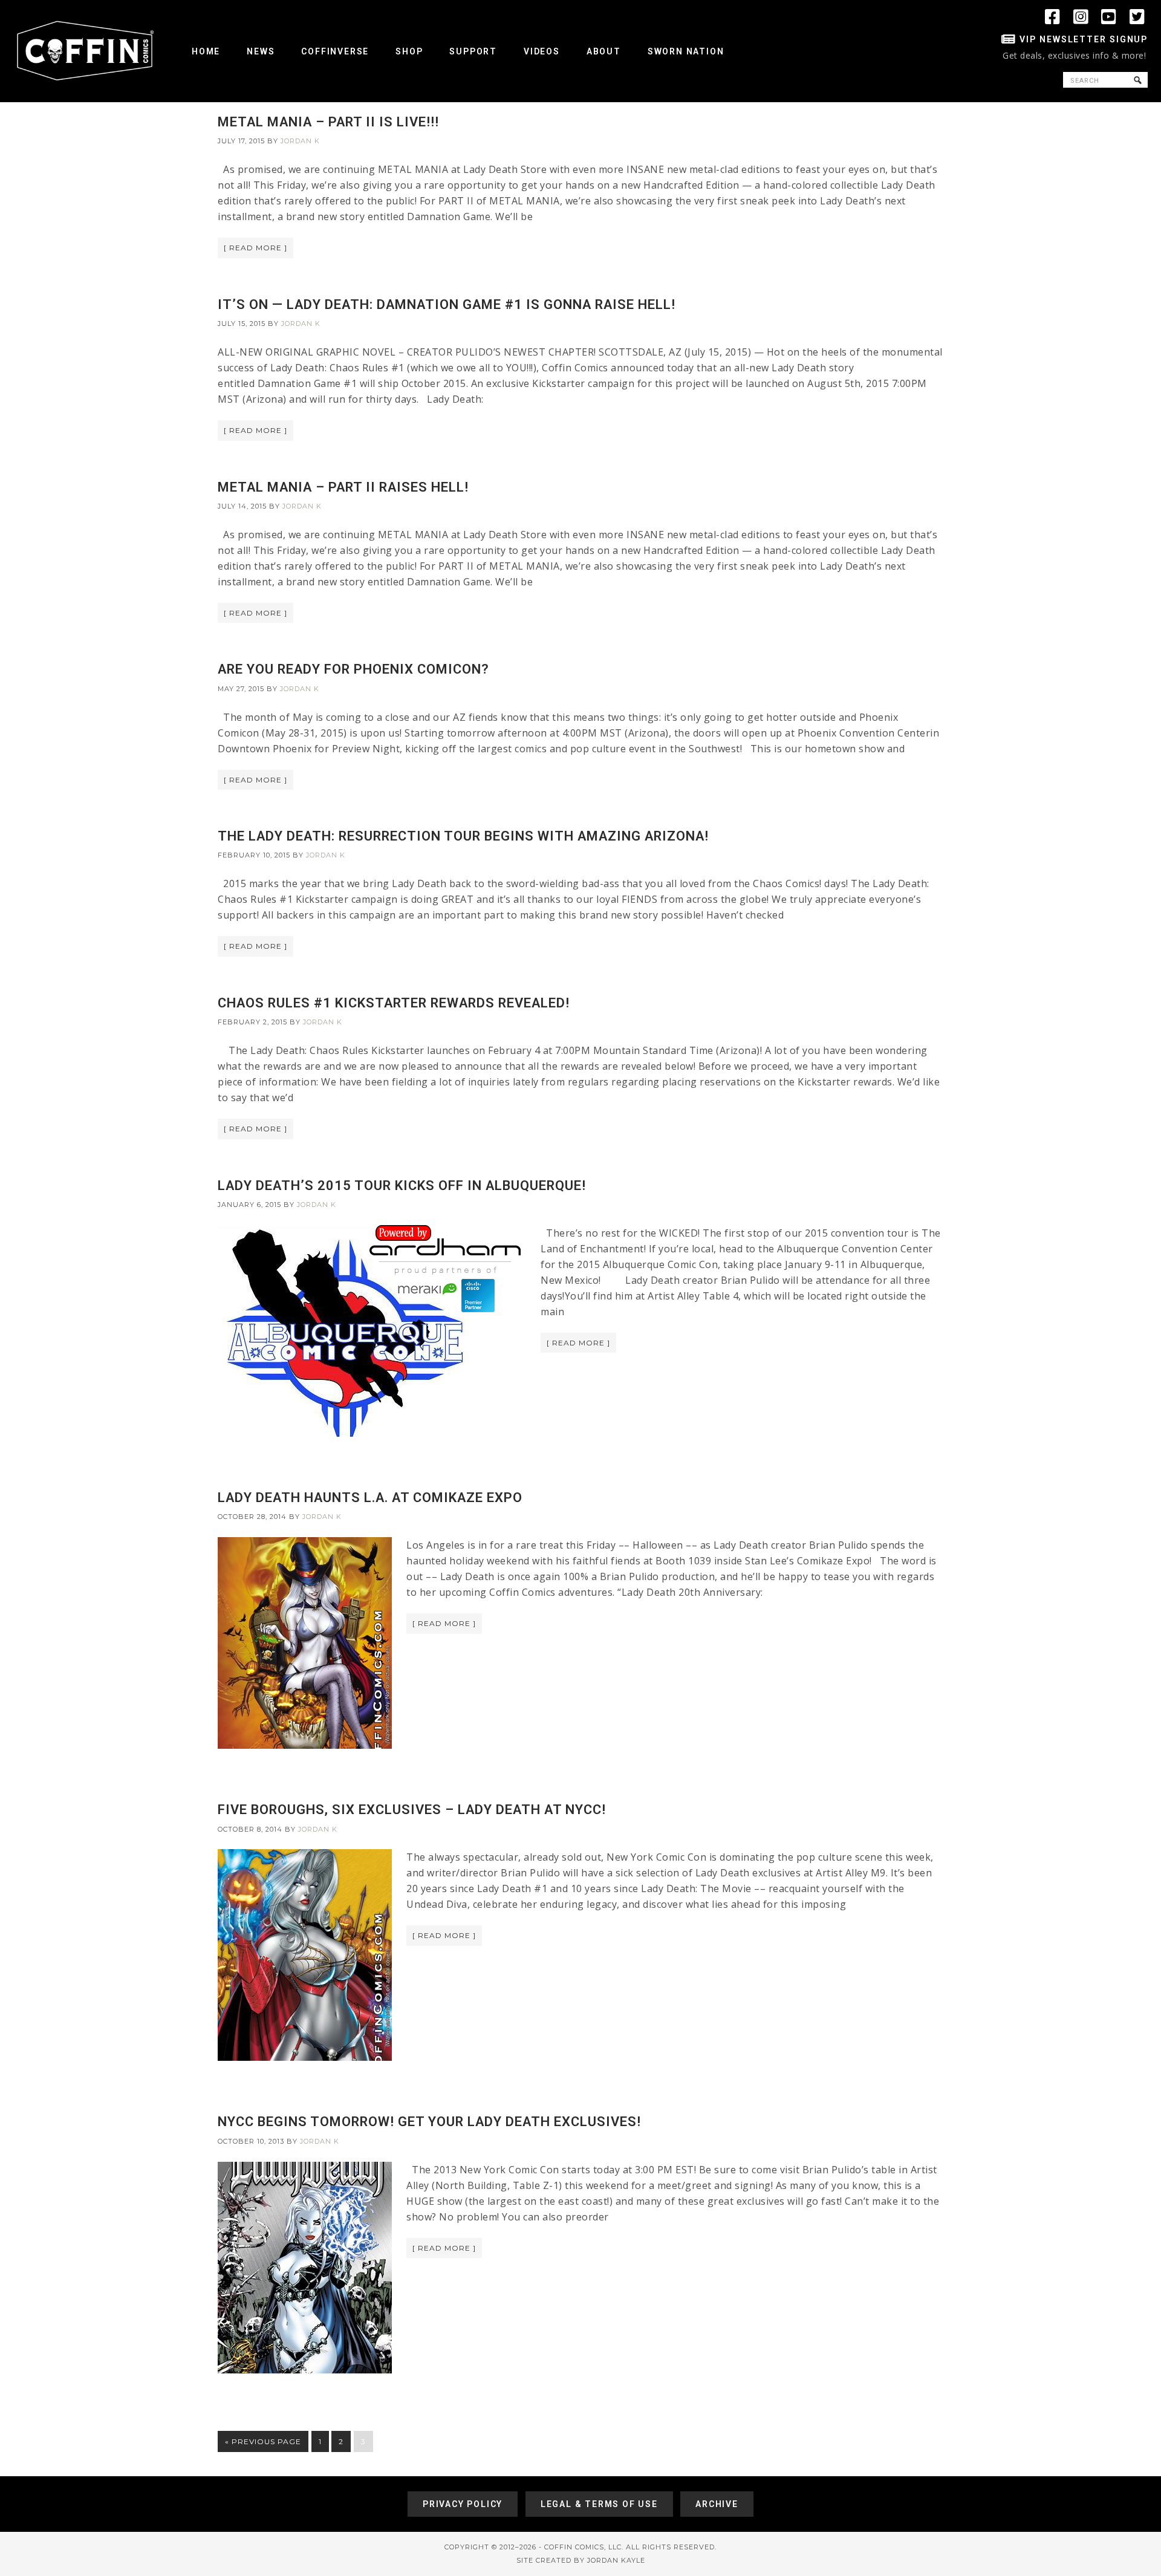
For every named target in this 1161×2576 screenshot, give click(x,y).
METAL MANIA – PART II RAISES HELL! (343, 487)
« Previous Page (263, 2441)
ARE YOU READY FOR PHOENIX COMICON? (353, 669)
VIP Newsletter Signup (1084, 39)
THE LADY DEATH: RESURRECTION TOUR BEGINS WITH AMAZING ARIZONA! (463, 836)
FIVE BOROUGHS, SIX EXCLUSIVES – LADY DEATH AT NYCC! (412, 1810)
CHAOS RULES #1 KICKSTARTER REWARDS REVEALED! (394, 1003)
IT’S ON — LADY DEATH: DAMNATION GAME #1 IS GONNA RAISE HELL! (447, 304)
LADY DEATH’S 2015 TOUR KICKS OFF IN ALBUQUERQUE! (402, 1186)
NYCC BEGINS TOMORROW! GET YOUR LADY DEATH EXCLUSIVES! (429, 2122)
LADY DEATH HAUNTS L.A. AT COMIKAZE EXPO (370, 1498)
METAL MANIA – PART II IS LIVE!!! (328, 122)
